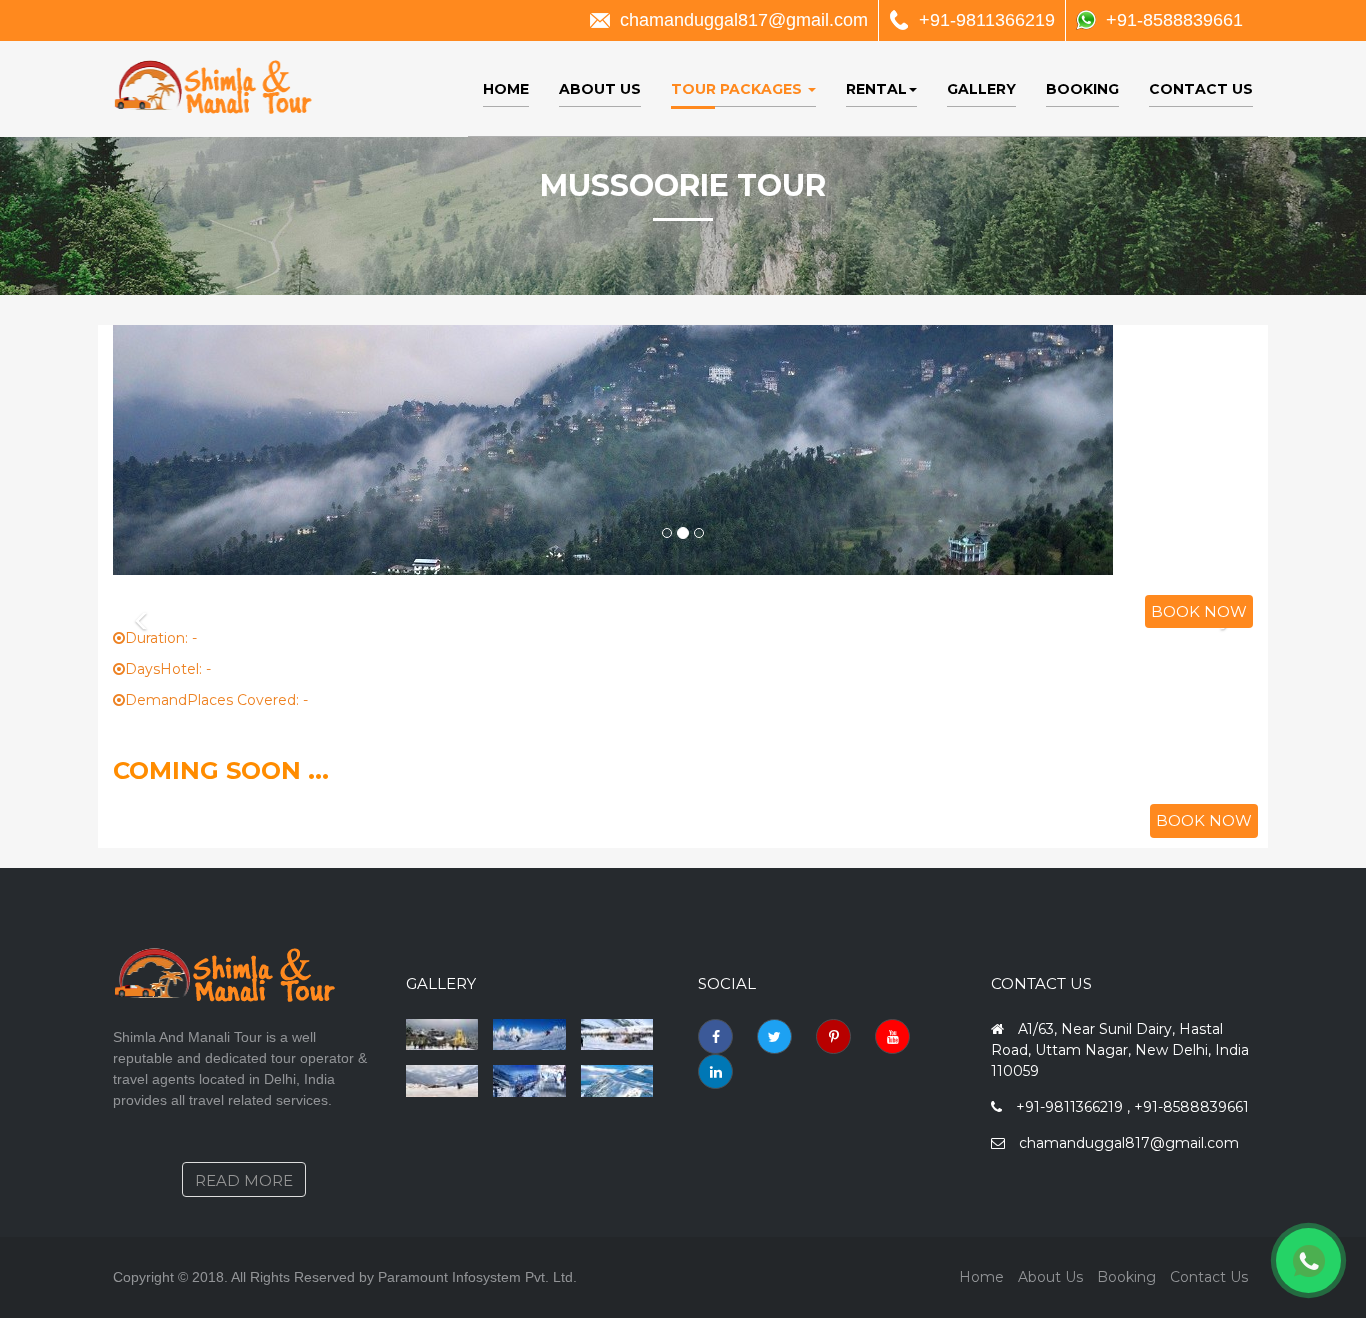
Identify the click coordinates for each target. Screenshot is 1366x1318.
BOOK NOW (1199, 611)
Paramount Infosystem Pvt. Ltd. (477, 1277)
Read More (244, 1180)
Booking (1082, 89)
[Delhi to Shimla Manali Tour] (442, 1035)
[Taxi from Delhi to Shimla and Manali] (442, 1081)
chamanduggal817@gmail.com (744, 20)
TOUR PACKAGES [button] (738, 89)
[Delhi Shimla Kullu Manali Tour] (529, 1035)
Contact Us (1201, 89)
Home (506, 89)
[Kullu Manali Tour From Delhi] (529, 1081)
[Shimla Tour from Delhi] (617, 1035)
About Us (600, 89)
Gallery (981, 89)
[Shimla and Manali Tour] (617, 1081)
